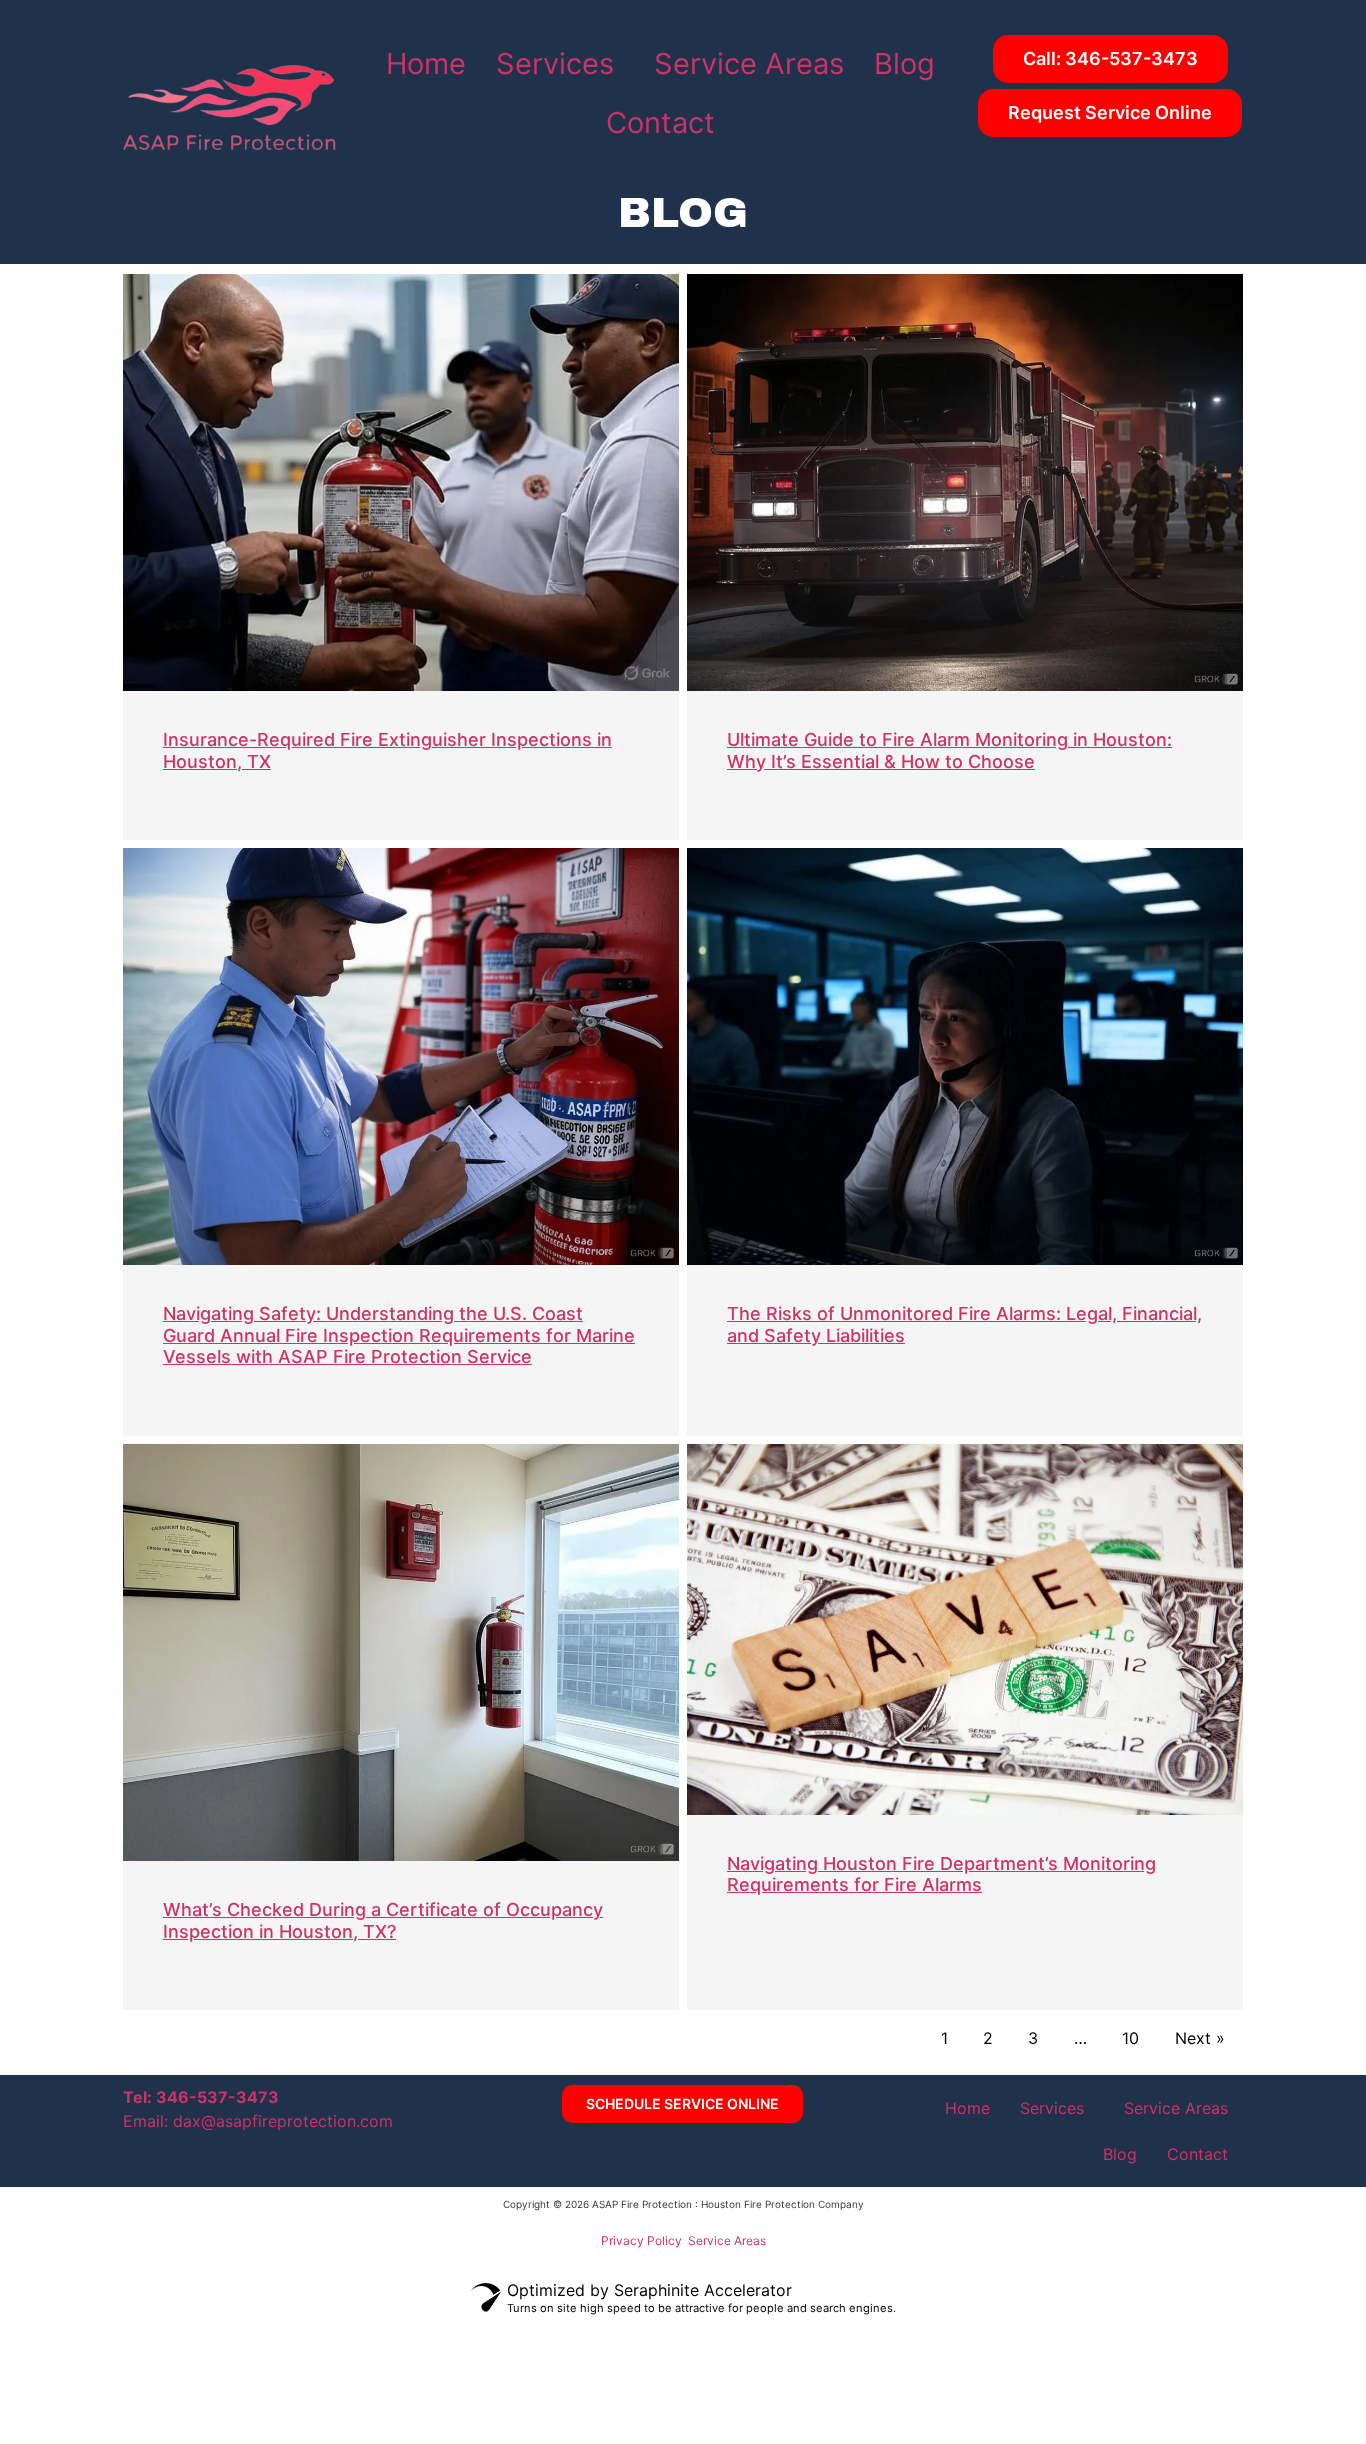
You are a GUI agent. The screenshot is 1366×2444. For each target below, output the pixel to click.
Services (555, 63)
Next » (1200, 2038)
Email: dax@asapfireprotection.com (258, 2121)
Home (426, 63)
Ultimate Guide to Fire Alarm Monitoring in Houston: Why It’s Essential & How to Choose (949, 750)
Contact (660, 122)
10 (1130, 2038)
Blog (904, 63)
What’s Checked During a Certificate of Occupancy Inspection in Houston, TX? (383, 1920)
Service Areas (749, 63)
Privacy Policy (641, 2240)
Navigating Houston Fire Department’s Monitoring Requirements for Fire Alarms (941, 1874)
